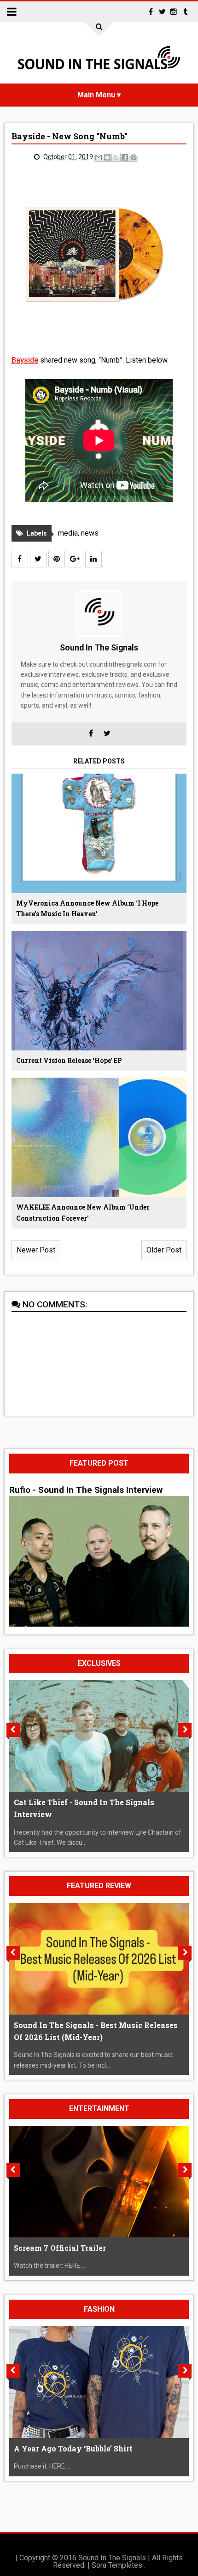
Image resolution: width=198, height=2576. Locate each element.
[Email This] (99, 157)
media (68, 533)
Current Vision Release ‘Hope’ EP (69, 1060)
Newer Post (36, 1250)
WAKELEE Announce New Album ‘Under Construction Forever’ (83, 1213)
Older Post (164, 1250)
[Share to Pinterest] (134, 157)
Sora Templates (117, 2565)
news (90, 533)
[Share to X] (116, 157)
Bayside (25, 360)
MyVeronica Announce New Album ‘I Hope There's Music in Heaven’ (87, 909)
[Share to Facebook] (125, 157)
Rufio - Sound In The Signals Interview (86, 1490)
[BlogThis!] (107, 157)
